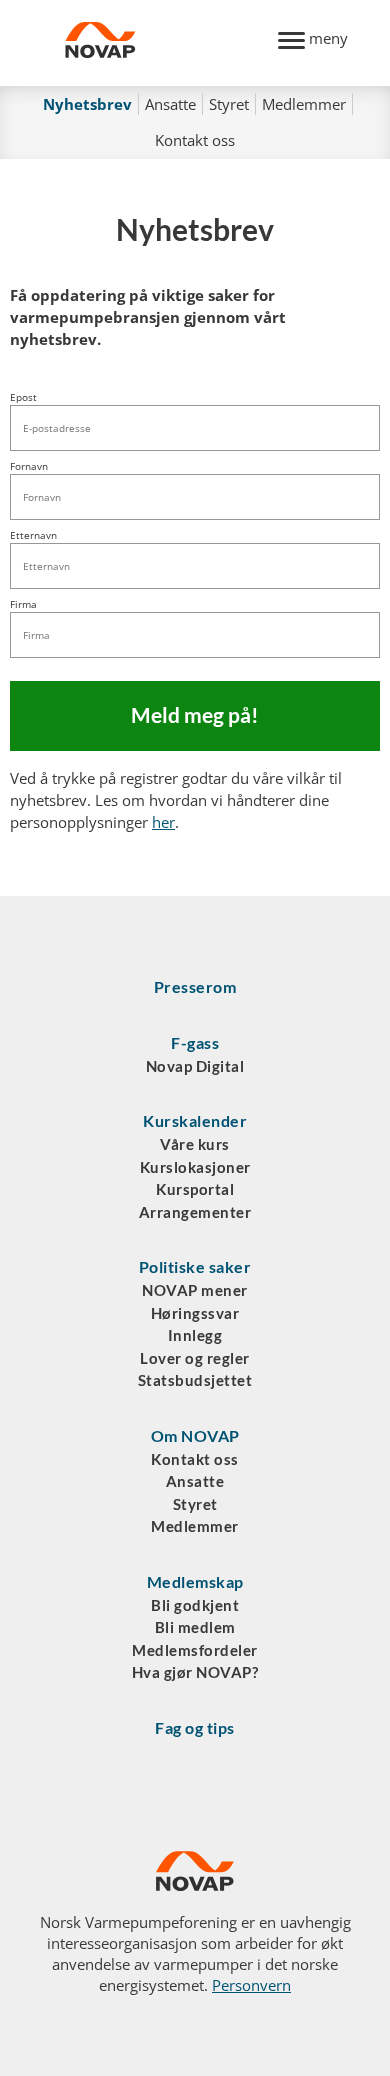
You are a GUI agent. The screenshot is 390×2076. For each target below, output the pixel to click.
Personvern (251, 1985)
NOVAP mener (195, 1290)
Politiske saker (195, 1266)
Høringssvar (195, 1313)
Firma (23, 604)
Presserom (195, 986)
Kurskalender (195, 1120)
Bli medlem (195, 1627)
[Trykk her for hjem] (160, 43)
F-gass (195, 1042)
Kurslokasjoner (195, 1167)
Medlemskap (195, 1581)
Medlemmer (304, 104)
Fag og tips (195, 1727)
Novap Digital (195, 1066)
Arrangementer (195, 1212)
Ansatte (170, 104)
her (163, 822)
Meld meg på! (195, 715)
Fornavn (29, 466)
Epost (23, 397)
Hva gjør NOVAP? (195, 1672)
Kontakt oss (195, 140)
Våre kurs (195, 1144)
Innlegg (195, 1335)
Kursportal (195, 1189)
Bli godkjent (195, 1605)
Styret (229, 104)
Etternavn (33, 535)
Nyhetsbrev (87, 104)
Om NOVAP (195, 1435)
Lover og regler (195, 1358)
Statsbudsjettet (195, 1380)
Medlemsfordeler (195, 1650)
